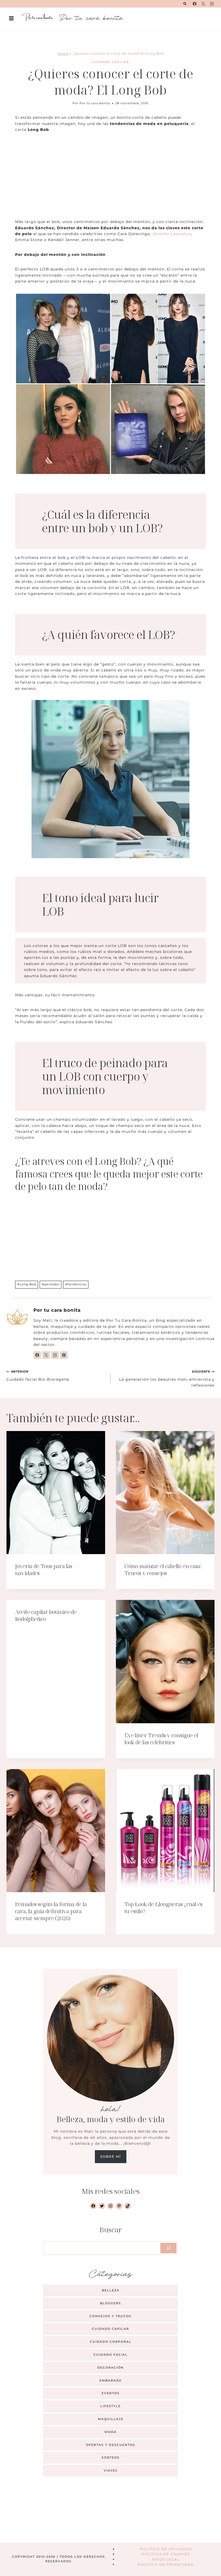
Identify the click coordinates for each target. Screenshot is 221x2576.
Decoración (110, 2368)
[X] (203, 4)
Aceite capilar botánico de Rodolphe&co (46, 1615)
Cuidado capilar (110, 62)
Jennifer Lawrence (172, 234)
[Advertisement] (110, 179)
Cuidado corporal (111, 2342)
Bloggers (110, 2303)
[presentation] (56, 1493)
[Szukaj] (168, 2248)
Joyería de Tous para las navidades (44, 1570)
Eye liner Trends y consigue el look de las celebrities (161, 1739)
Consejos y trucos (110, 2316)
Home (63, 53)
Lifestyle (110, 2406)
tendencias (76, 1284)
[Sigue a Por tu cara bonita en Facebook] (37, 1355)
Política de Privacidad (166, 2564)
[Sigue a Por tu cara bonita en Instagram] (55, 1355)
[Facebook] (195, 4)
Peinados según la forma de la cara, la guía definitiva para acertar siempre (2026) (51, 1911)
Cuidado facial (111, 2355)
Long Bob (27, 1284)
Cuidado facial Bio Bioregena (38, 1376)
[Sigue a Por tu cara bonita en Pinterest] (64, 1355)
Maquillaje (111, 2419)
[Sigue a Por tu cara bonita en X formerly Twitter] (46, 1355)
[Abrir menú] (11, 18)
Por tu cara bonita (95, 103)
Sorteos (111, 2457)
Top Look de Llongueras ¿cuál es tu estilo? (163, 1908)
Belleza (111, 2290)
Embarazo (110, 2380)
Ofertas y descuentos (111, 2445)
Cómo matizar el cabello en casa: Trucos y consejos (163, 1570)
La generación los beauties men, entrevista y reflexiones (167, 1379)
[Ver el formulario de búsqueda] (185, 4)
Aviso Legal (166, 2559)
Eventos (111, 2393)
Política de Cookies (166, 2554)
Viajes (111, 2470)
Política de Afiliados (166, 2549)
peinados (51, 1284)
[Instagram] (212, 4)
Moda (111, 2432)
